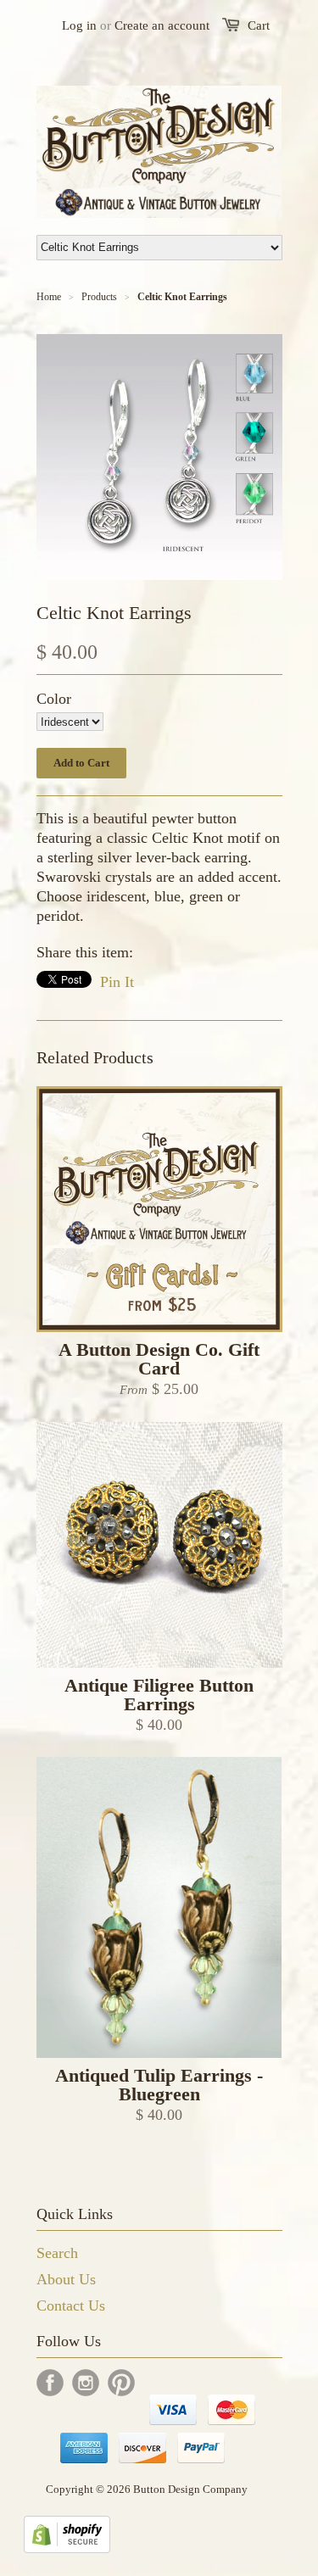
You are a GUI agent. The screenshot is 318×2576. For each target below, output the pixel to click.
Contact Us (71, 2306)
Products (99, 297)
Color (54, 699)
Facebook (50, 2383)
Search (57, 2253)
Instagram (86, 2383)
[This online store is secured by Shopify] (67, 2548)
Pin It (117, 982)
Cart (259, 25)
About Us (66, 2279)
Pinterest (121, 2383)
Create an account (162, 25)
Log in (79, 25)
